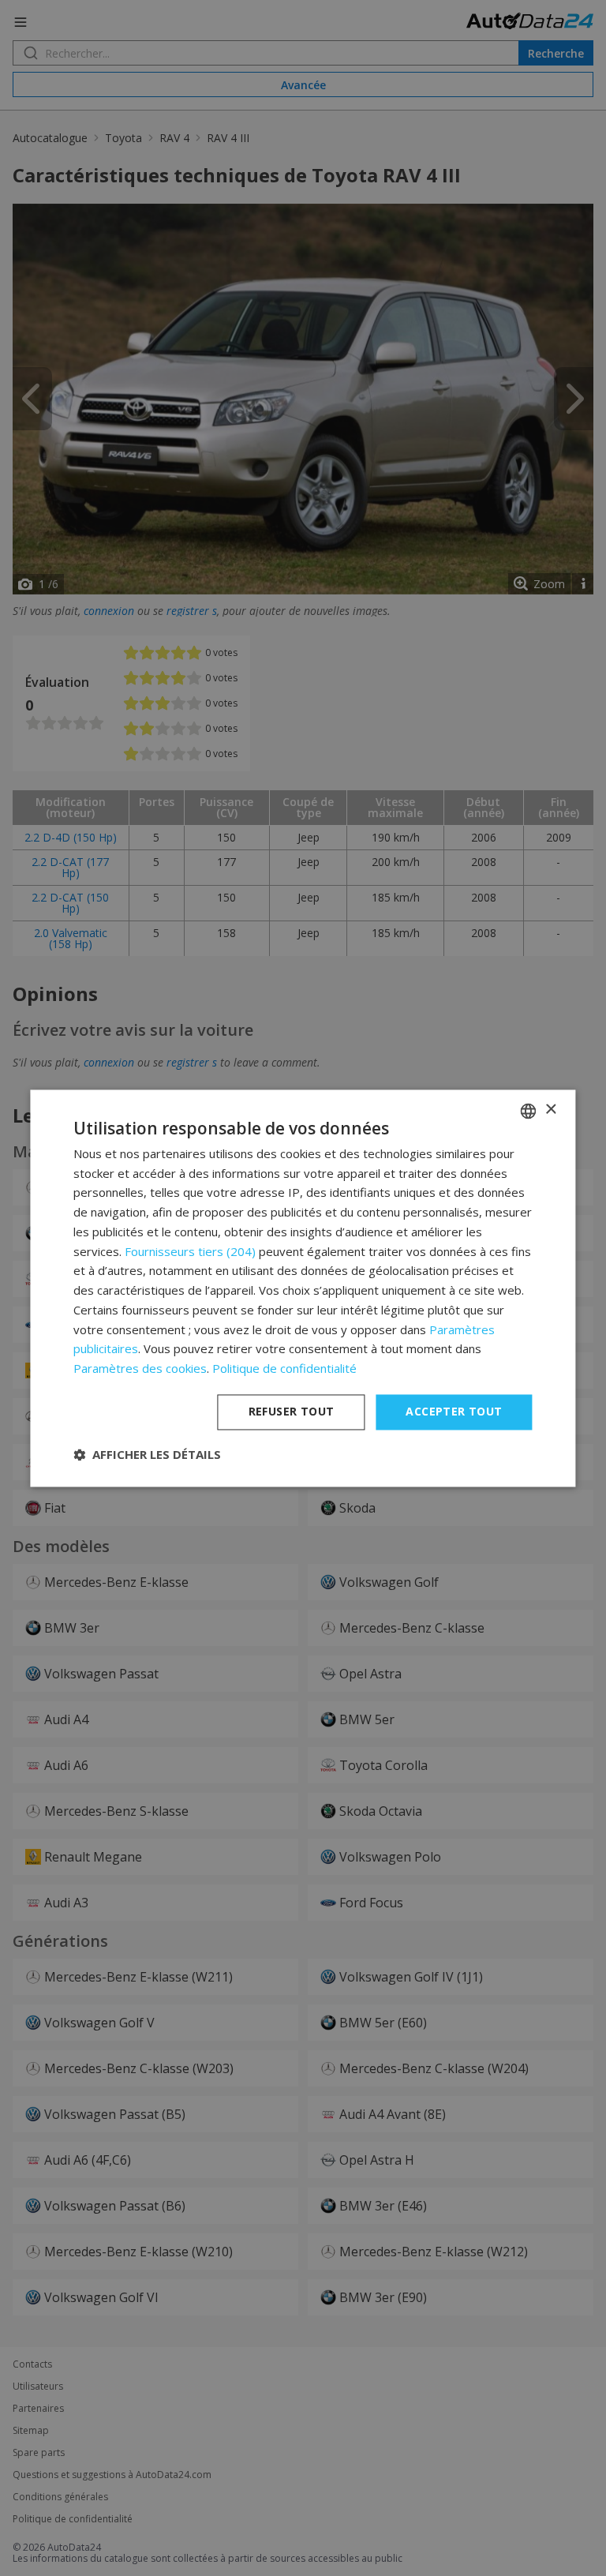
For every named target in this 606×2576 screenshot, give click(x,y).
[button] (147, 1454)
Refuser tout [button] (292, 1411)
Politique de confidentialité (284, 1369)
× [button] (550, 1110)
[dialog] (303, 1288)
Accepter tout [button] (454, 1411)
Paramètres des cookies (140, 1369)
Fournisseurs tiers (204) (190, 1251)
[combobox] (529, 1111)
